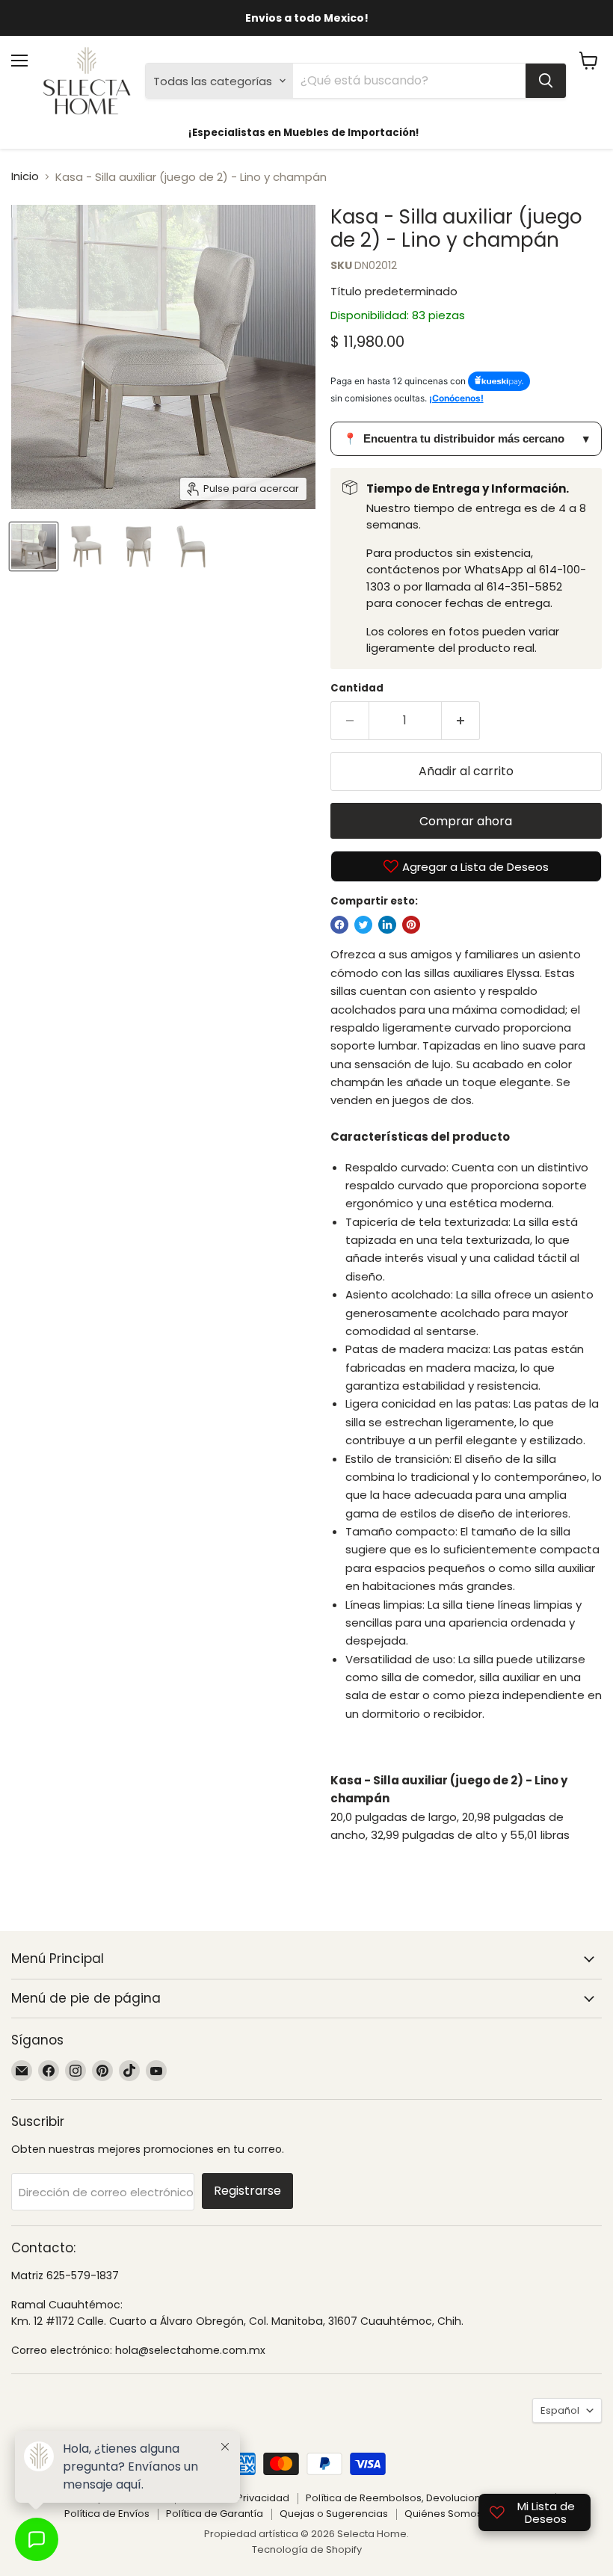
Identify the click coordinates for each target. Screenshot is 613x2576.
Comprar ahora (466, 821)
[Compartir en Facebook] (339, 925)
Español (560, 2410)
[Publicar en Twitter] (363, 925)
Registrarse (247, 2191)
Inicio (25, 176)
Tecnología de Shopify (307, 2549)
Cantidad (357, 688)
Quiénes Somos (443, 2514)
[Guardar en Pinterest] (411, 925)
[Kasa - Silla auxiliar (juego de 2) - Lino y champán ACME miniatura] (34, 546)
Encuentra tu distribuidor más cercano (466, 438)
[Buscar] (546, 81)
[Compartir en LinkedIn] (387, 925)
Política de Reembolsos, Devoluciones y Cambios (426, 2498)
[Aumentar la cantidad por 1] (461, 721)
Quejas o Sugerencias (334, 2514)
